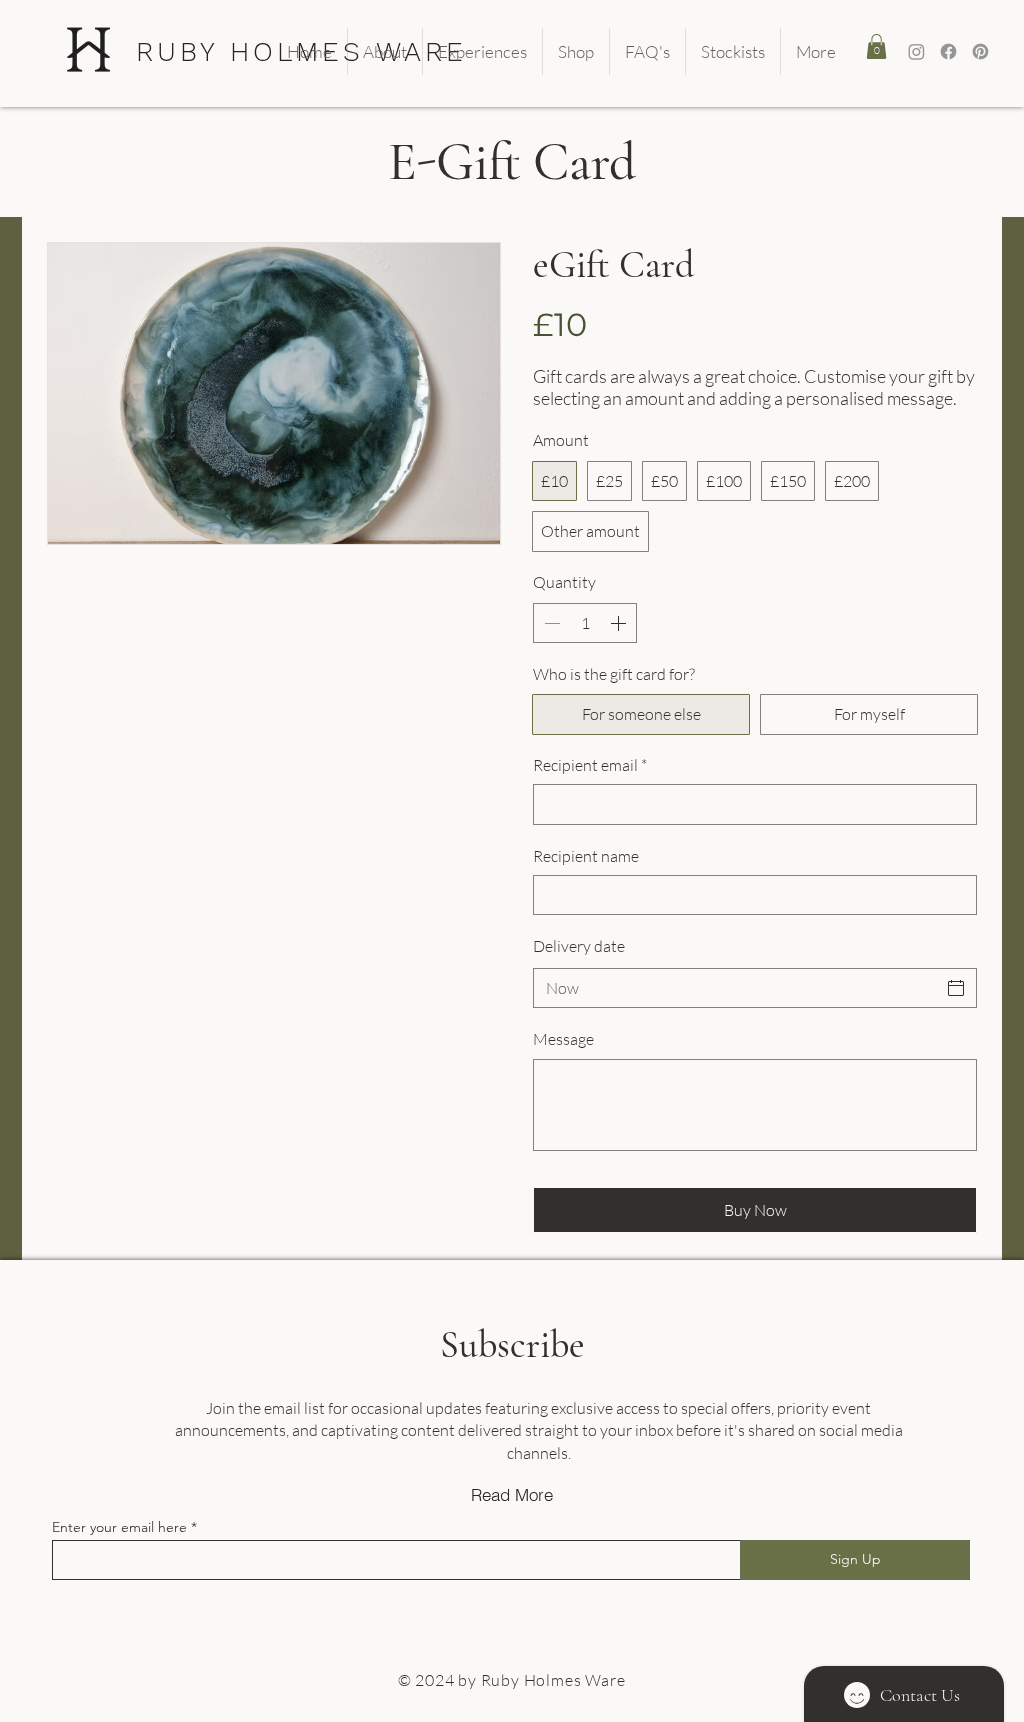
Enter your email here (119, 1527)
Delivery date (579, 946)
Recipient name (586, 856)
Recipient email (590, 765)
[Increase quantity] (620, 623)
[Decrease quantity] (550, 623)
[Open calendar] (956, 988)
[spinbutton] (585, 623)
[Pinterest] (980, 51)
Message (563, 1039)
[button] (876, 46)
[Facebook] (948, 51)
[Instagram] (916, 51)
